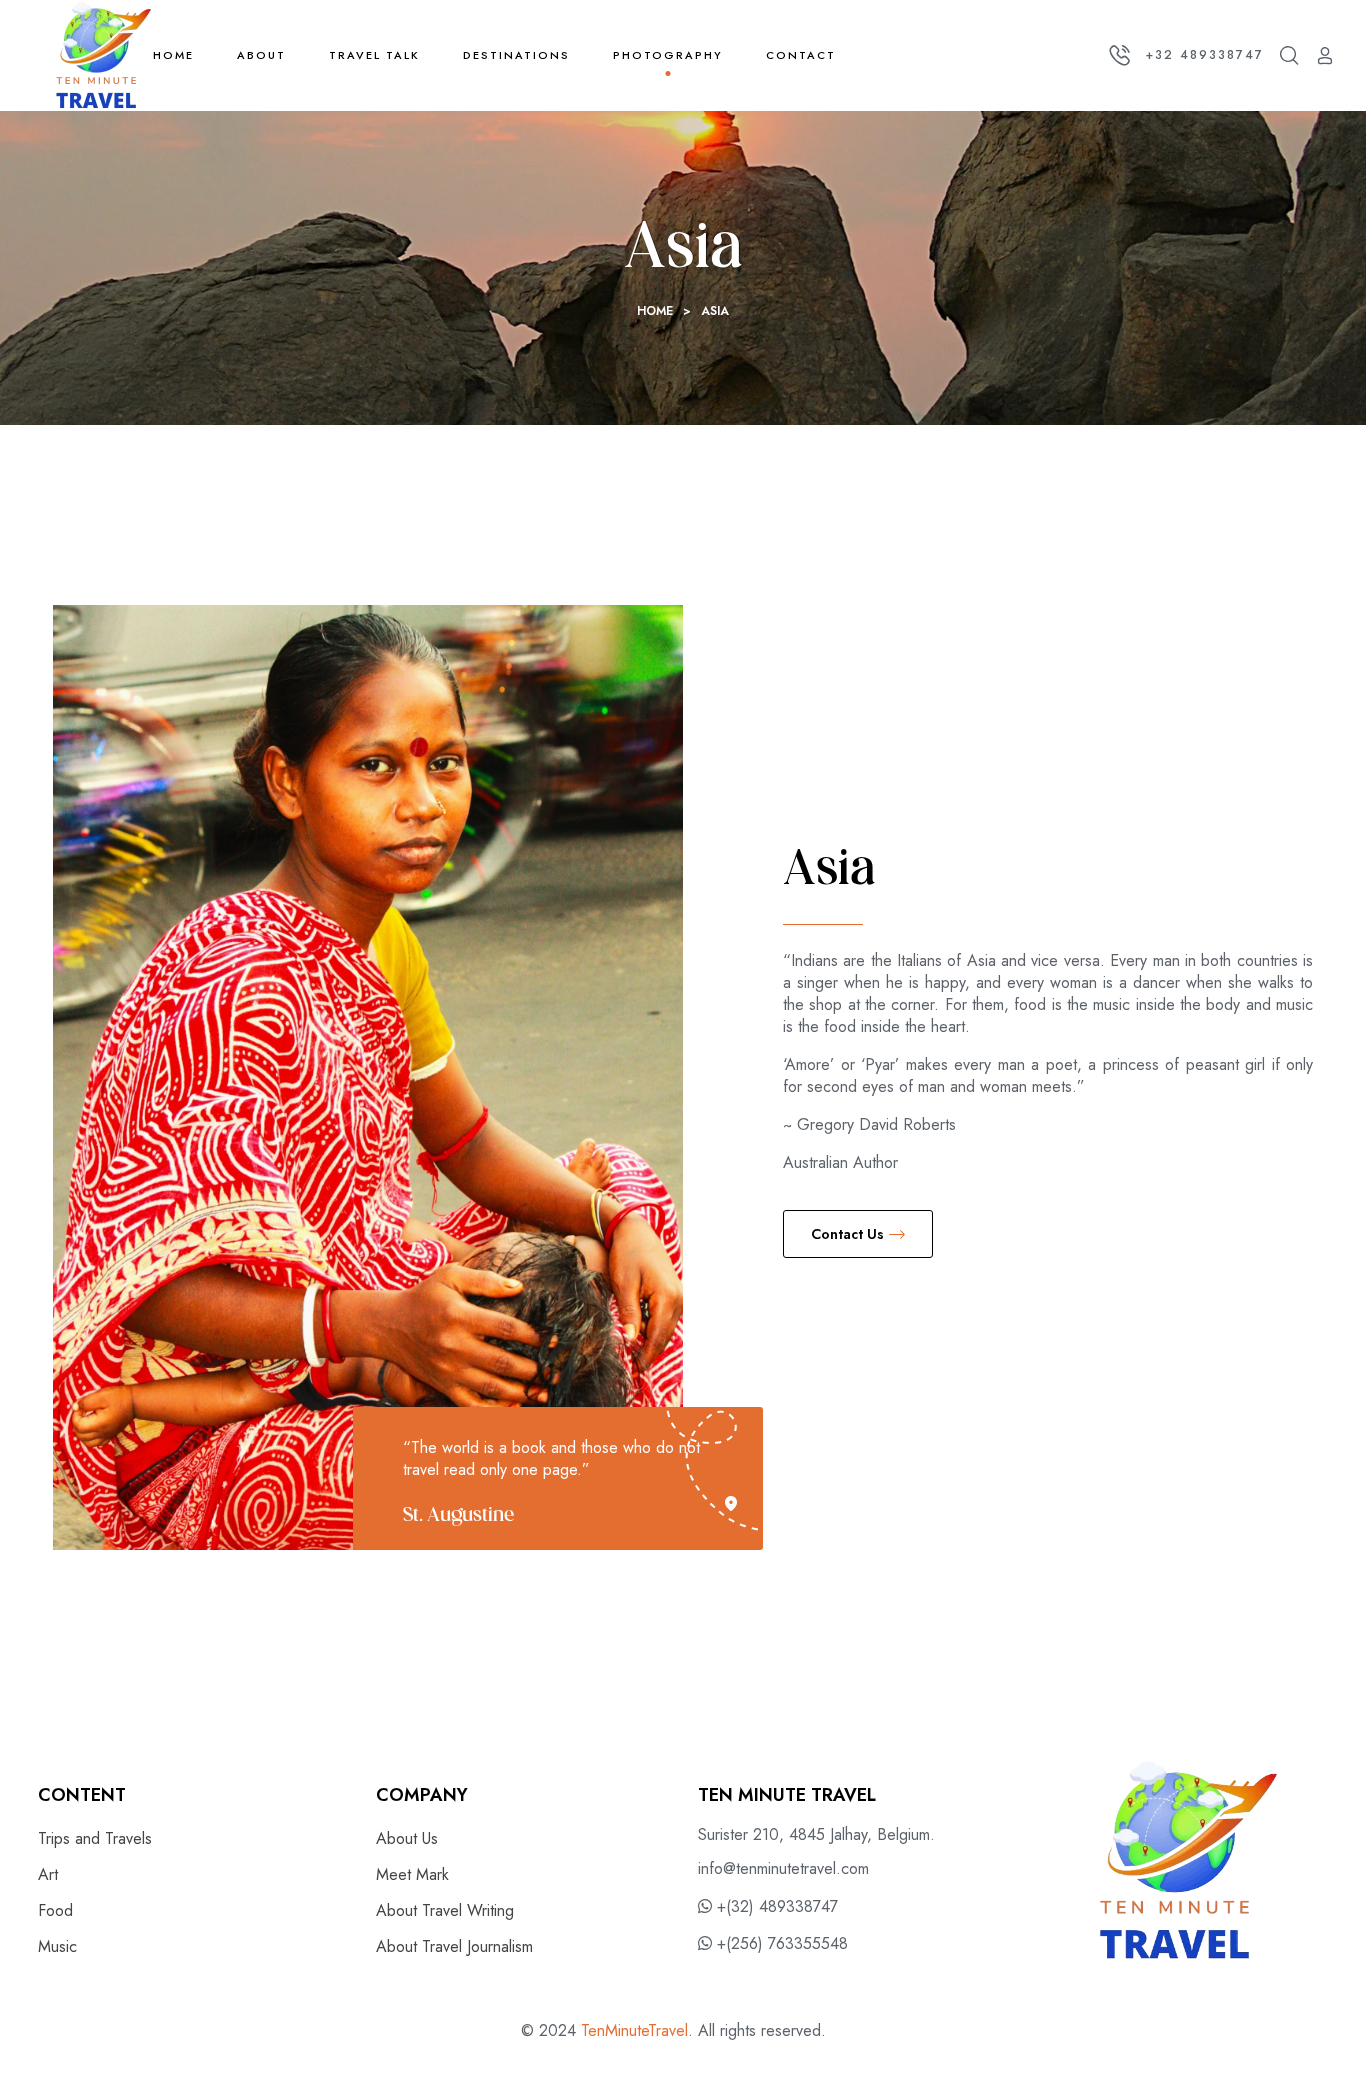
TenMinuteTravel (634, 2030)
